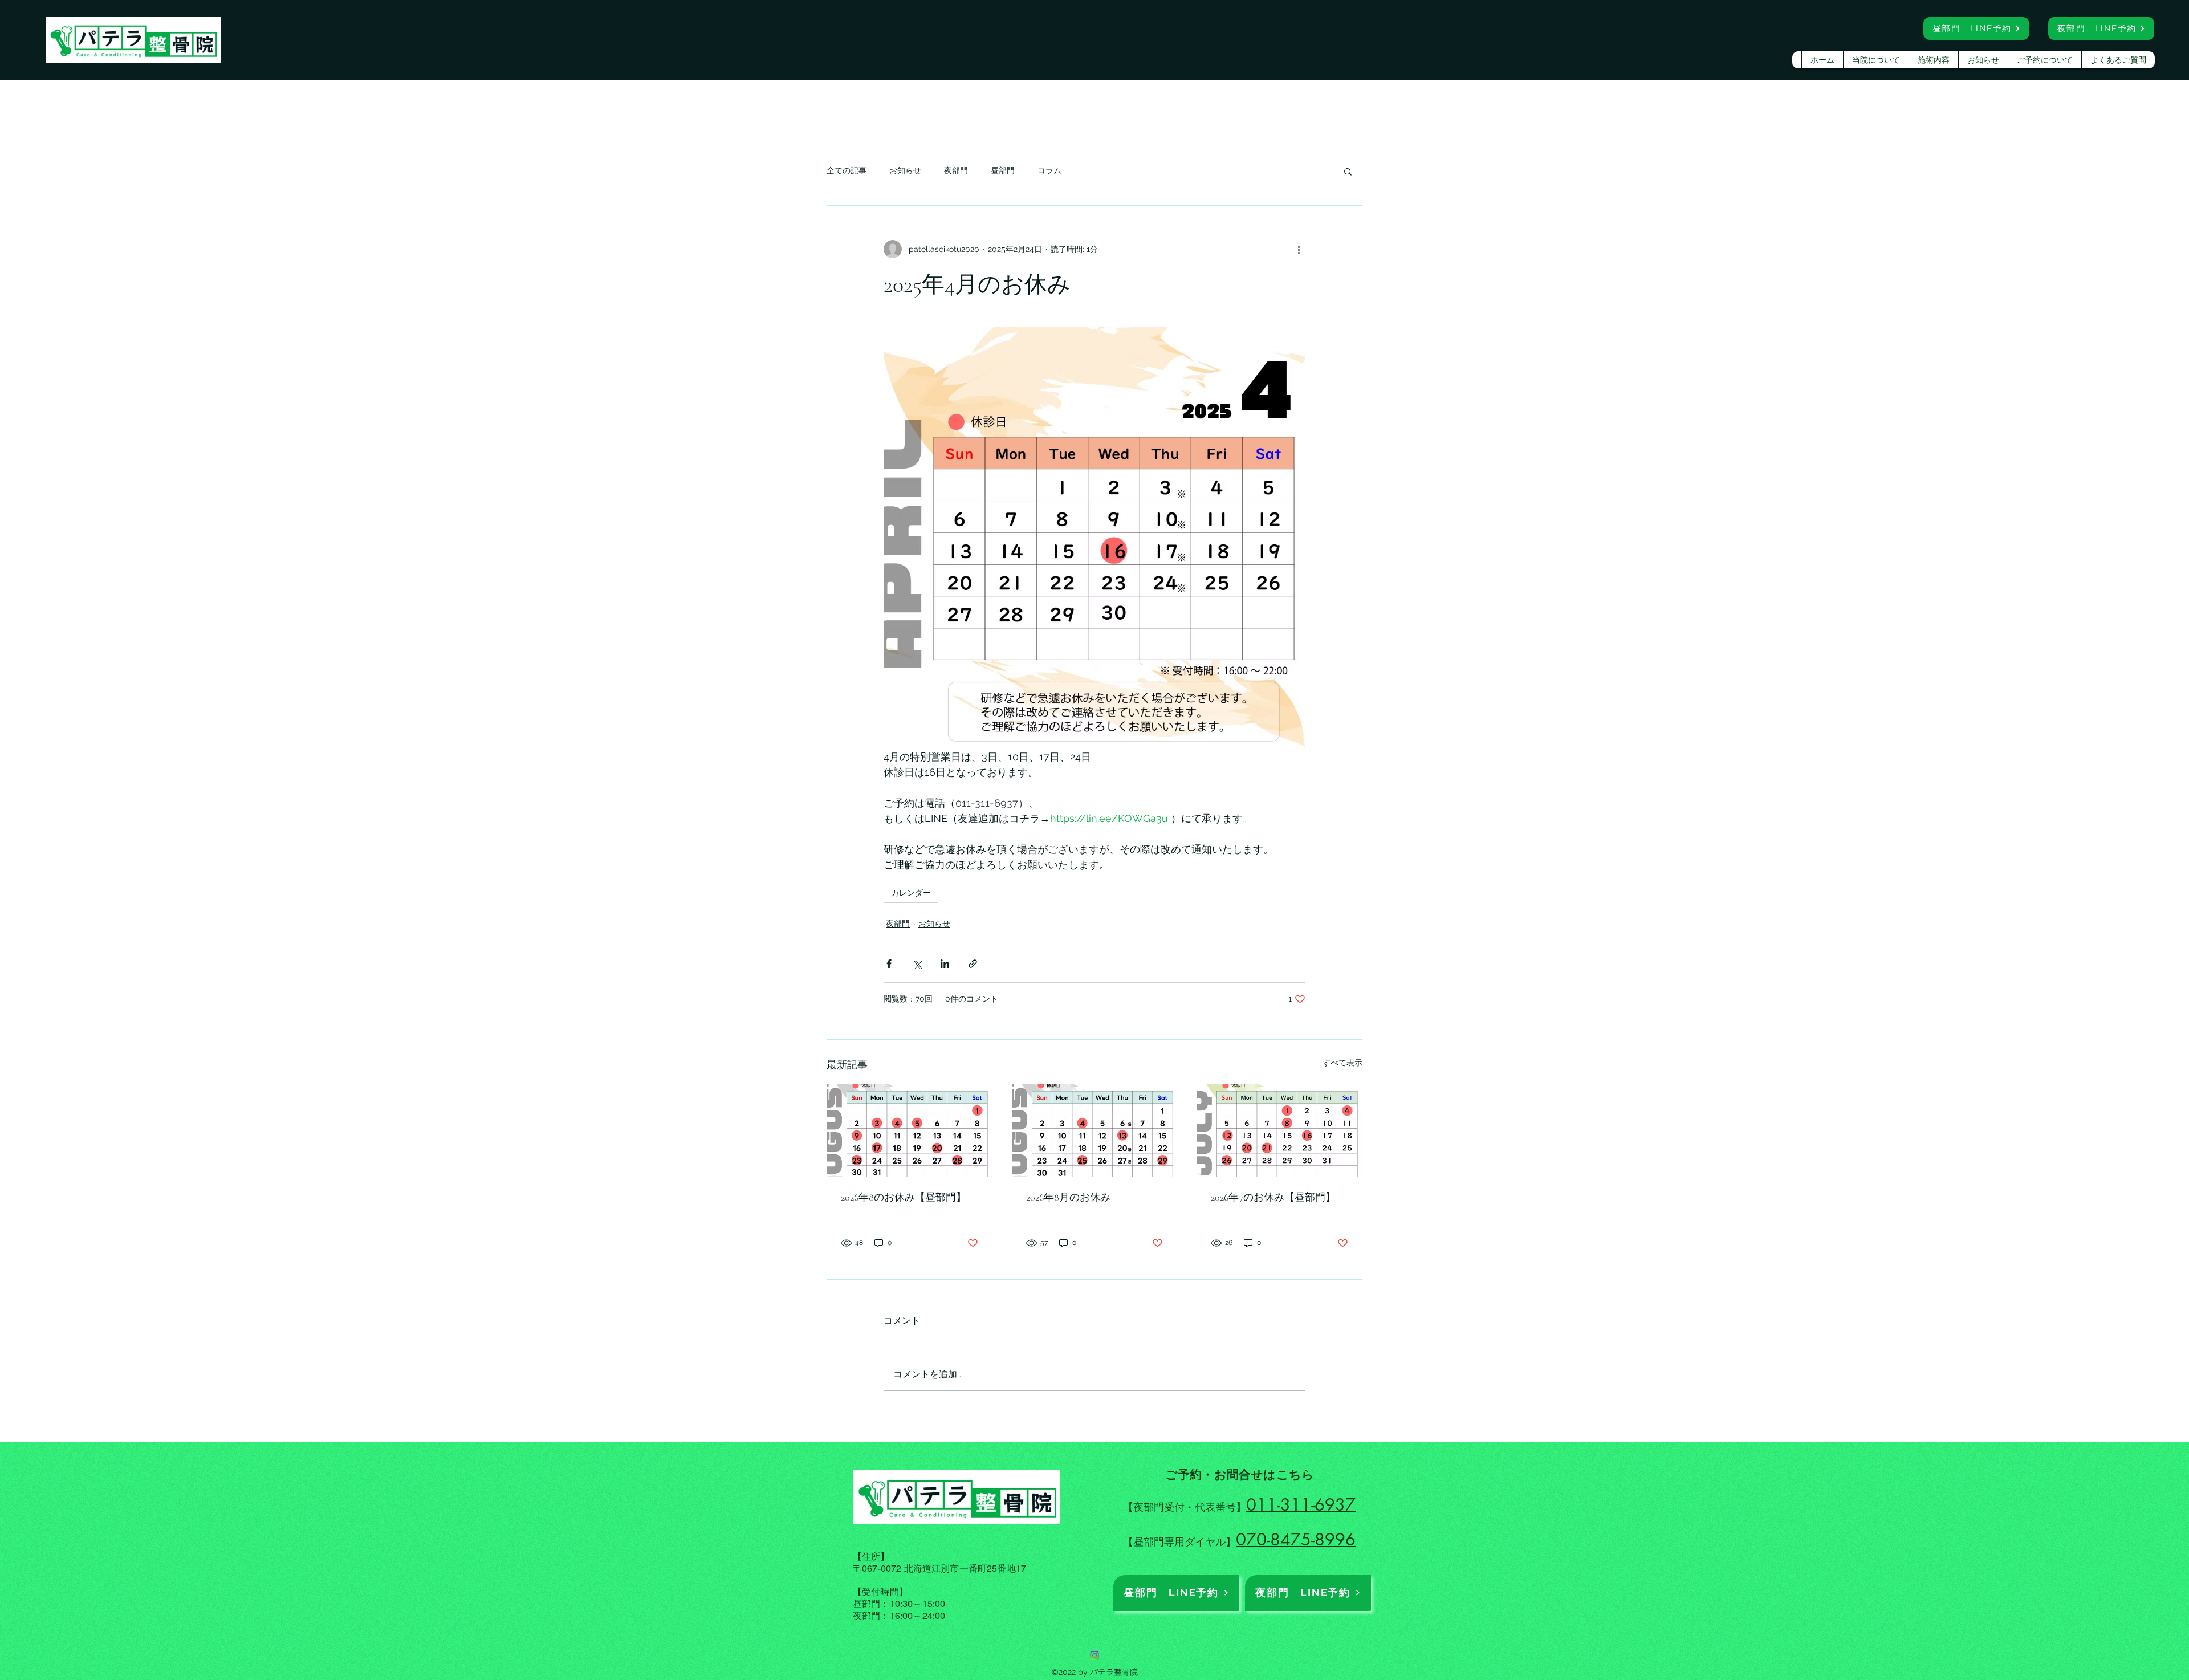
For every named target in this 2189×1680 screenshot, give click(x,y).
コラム (1049, 170)
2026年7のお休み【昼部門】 (1273, 1197)
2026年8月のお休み (1068, 1197)
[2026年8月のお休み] (1095, 1130)
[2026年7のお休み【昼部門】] (1279, 1130)
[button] (1348, 171)
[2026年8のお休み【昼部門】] (910, 1130)
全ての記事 (847, 170)
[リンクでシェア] (973, 964)
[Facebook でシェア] (889, 964)
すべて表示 (1342, 1063)
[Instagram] (1094, 1655)
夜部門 (956, 170)
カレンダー (911, 893)
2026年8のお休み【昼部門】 (904, 1197)
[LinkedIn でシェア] (945, 964)
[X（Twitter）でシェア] (917, 964)
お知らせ (905, 170)
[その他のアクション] (1299, 249)
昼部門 (1003, 170)
